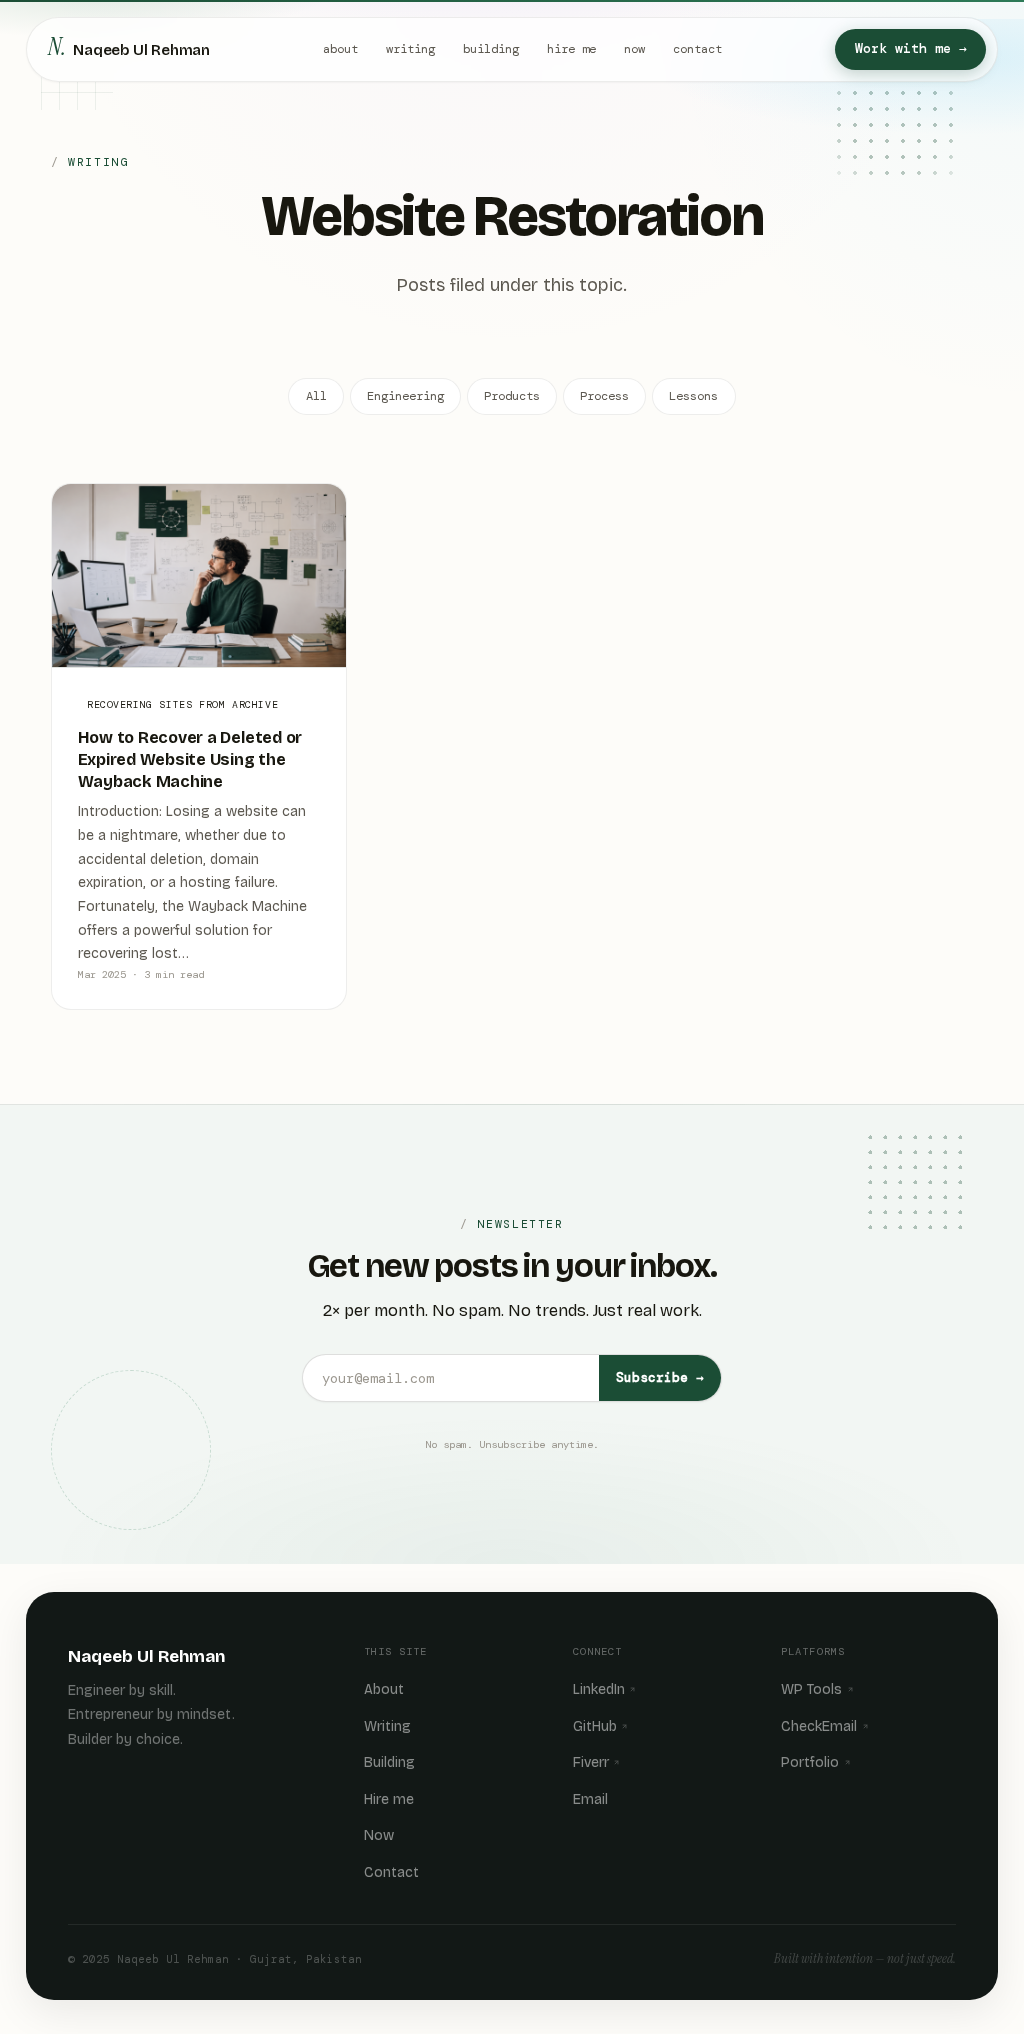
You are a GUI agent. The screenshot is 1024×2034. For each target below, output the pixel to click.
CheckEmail (819, 1726)
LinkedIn (599, 1689)
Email (590, 1799)
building (491, 49)
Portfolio (810, 1762)
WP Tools (811, 1689)
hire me (571, 49)
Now (379, 1835)
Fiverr (591, 1762)
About (384, 1689)
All (316, 396)
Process (604, 396)
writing (410, 49)
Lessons (693, 396)
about (340, 49)
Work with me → (911, 48)
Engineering (405, 396)
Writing (387, 1726)
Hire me (389, 1799)
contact (697, 49)
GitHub (595, 1726)
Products (512, 396)
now (634, 49)
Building (389, 1762)
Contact (391, 1872)
